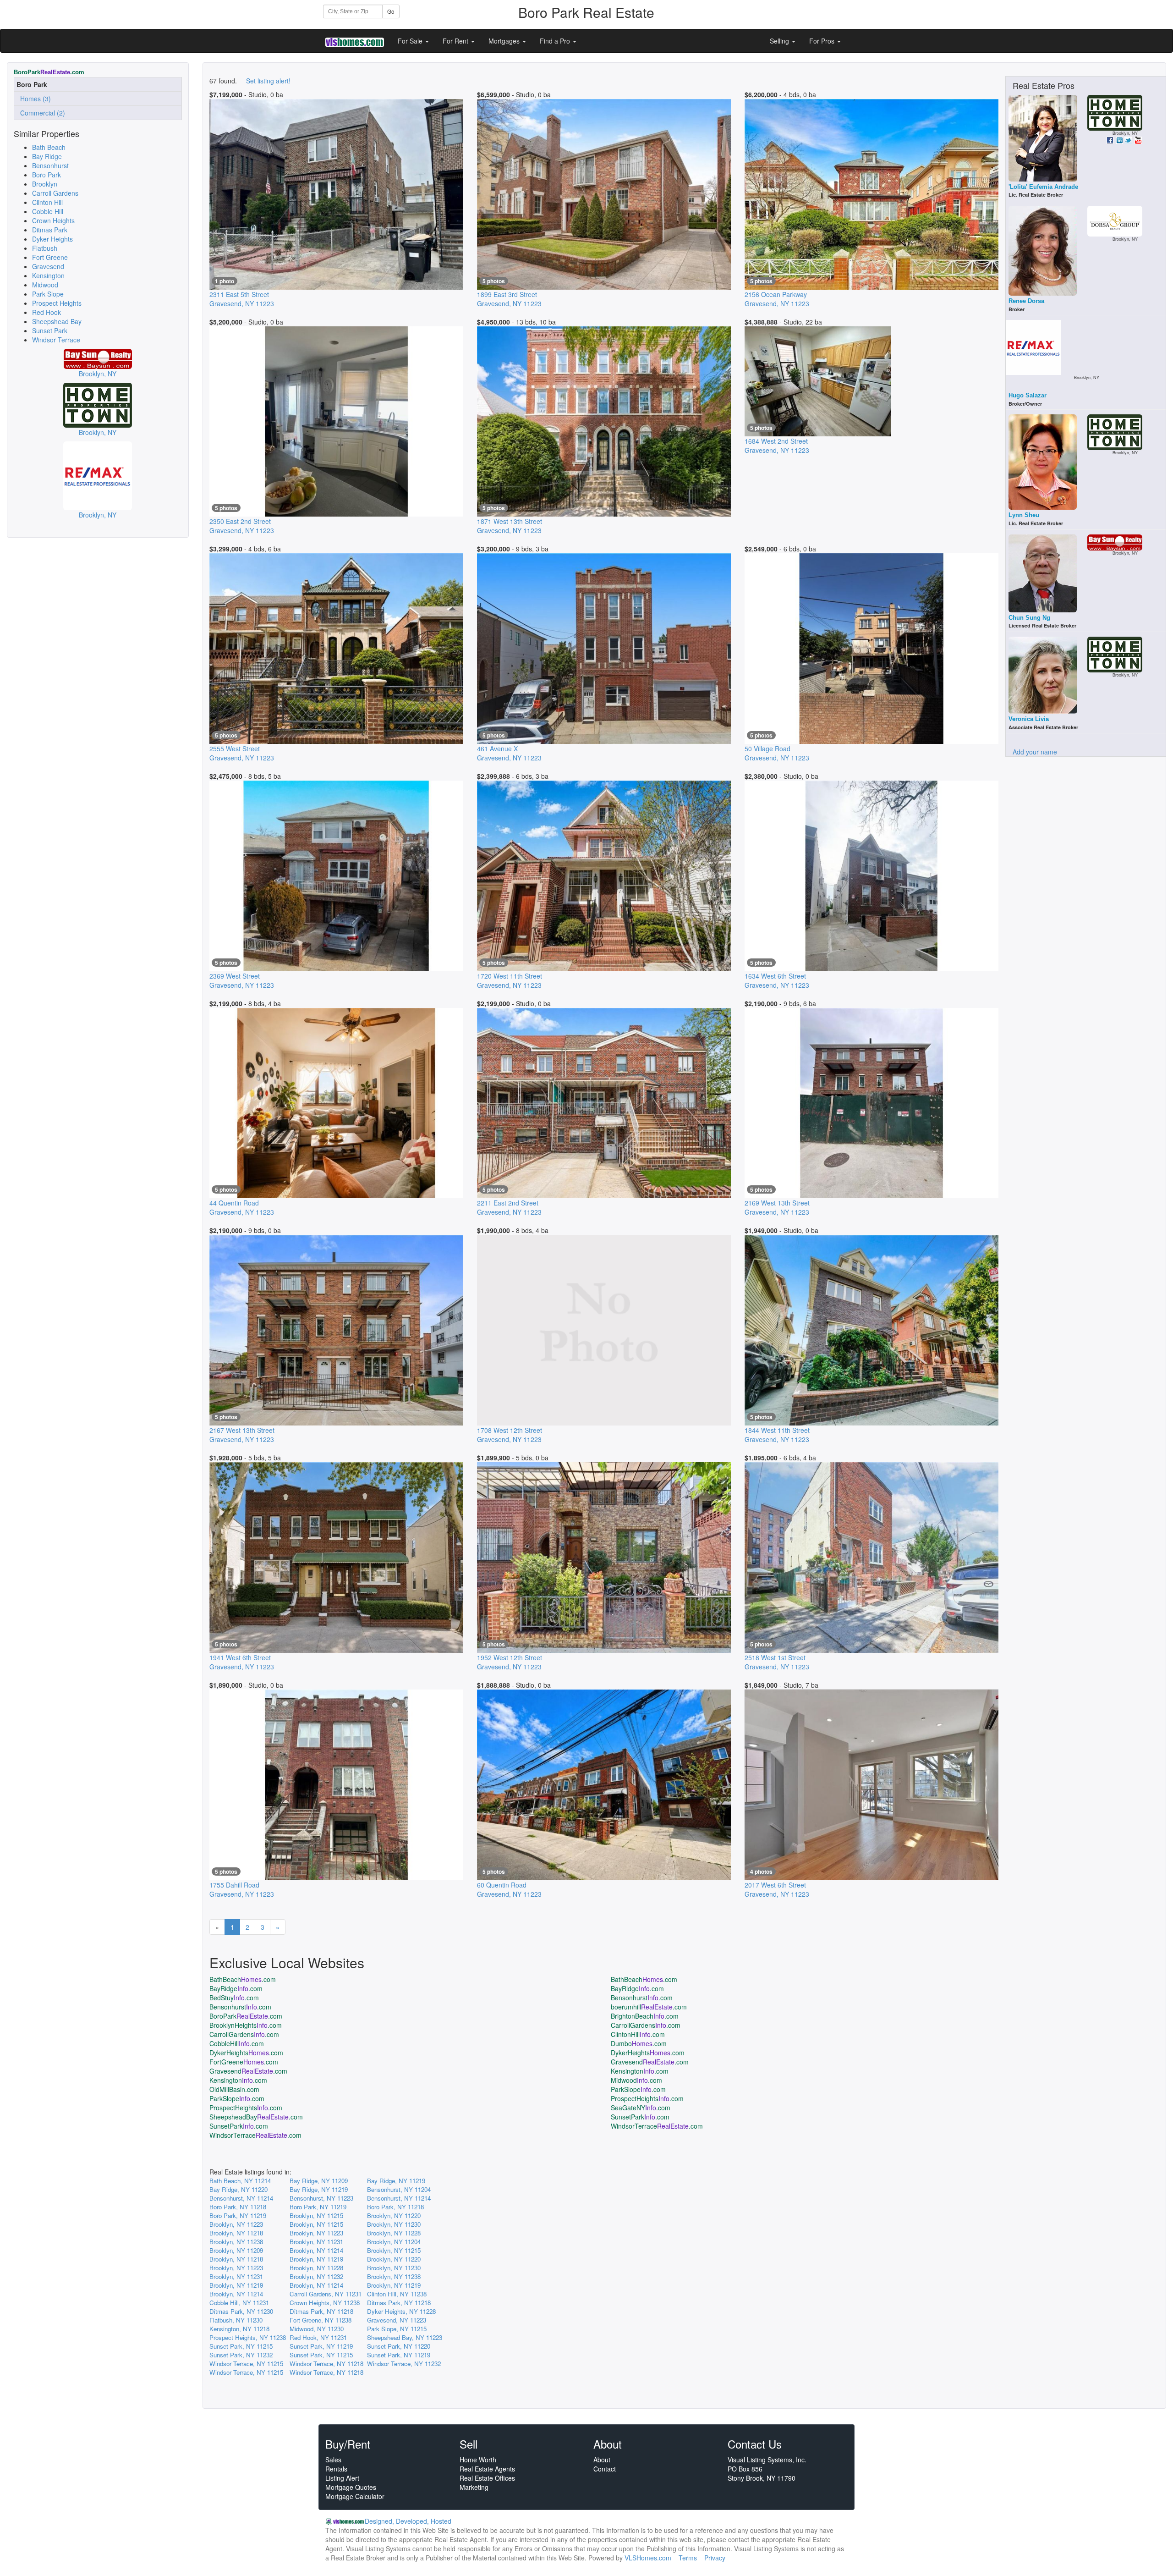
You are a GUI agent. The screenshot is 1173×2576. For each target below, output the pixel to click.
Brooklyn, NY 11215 (316, 2215)
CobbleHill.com (237, 2043)
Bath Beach (49, 147)
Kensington (48, 275)
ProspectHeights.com (647, 2098)
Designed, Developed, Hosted (408, 2521)
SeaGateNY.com (641, 2108)
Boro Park (47, 175)
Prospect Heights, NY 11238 (248, 2337)
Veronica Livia (1029, 719)
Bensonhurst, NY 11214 (241, 2198)
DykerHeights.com (246, 2053)
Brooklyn (45, 184)
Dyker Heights (52, 239)
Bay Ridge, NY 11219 (396, 2181)
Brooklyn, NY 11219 (316, 2259)
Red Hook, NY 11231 (318, 2337)
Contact (605, 2469)
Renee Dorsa (1026, 301)
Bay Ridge (47, 156)
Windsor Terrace (56, 340)
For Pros (823, 41)
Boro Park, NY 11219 (318, 2207)
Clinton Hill (47, 202)
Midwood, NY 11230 (317, 2329)
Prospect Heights (57, 303)
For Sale (411, 41)
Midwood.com (636, 2080)
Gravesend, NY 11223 (397, 2320)
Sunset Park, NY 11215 (241, 2346)
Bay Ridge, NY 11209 (319, 2181)
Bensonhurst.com (642, 1998)
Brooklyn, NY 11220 (394, 2215)
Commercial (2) (41, 113)
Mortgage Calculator (355, 2496)
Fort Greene (50, 257)
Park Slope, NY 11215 (397, 2329)
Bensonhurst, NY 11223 (321, 2198)
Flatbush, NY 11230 (236, 2320)
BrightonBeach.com (645, 2016)
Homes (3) (34, 99)
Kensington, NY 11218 (239, 2329)
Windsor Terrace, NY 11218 (326, 2364)
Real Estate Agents (487, 2469)
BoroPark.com (246, 2016)
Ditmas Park (50, 230)
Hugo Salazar (1028, 395)
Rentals (336, 2469)
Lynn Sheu (1024, 515)
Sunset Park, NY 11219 (321, 2346)
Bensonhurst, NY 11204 (399, 2189)
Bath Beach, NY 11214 (240, 2181)
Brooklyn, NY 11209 (236, 2250)
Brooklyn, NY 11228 (394, 2233)
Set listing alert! (268, 81)
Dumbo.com (639, 2043)
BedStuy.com (234, 1998)
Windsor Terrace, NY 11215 (246, 2364)
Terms (688, 2558)
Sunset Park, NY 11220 (399, 2346)
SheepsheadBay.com (256, 2117)
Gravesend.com (650, 2062)
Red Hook (47, 312)
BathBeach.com (243, 1979)
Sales (333, 2460)
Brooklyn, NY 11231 (316, 2242)
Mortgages (505, 41)
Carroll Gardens (55, 193)
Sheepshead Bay (57, 321)
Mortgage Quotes (351, 2487)
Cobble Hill (48, 211)
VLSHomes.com (648, 2558)
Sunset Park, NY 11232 (241, 2355)
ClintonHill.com (638, 2034)
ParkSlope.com (638, 2089)
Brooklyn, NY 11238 (236, 2242)
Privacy (715, 2558)
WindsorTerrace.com (657, 2126)
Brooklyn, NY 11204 (394, 2242)
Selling (780, 41)
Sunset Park (50, 330)
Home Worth (478, 2460)
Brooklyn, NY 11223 (236, 2224)
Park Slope (48, 294)
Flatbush (45, 248)
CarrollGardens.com (646, 2025)
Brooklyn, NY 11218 (236, 2233)
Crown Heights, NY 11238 (325, 2303)
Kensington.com (640, 2071)
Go (391, 11)
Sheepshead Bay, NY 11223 (405, 2337)
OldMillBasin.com (234, 2089)
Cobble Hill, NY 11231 (239, 2303)
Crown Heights (53, 220)
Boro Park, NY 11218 (238, 2207)
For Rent (456, 41)
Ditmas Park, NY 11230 (241, 2311)
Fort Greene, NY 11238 (321, 2320)
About (602, 2460)
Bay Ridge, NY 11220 (238, 2189)
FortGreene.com (244, 2062)
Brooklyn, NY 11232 (316, 2276)
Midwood (45, 285)
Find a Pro (556, 41)
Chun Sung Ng (1029, 618)
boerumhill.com (649, 2007)
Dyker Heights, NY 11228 (401, 2311)
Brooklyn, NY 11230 (394, 2224)
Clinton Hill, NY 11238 (397, 2294)
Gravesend (48, 266)
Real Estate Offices (487, 2478)
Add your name (1035, 752)
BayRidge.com (236, 1988)
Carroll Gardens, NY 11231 (326, 2294)
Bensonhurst (50, 165)
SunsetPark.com (640, 2117)
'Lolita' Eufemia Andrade (1043, 187)
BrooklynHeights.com (246, 2025)
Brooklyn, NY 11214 (316, 2250)
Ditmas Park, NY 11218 (399, 2303)
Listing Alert (342, 2478)
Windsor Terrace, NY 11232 (404, 2364)
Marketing (474, 2487)
